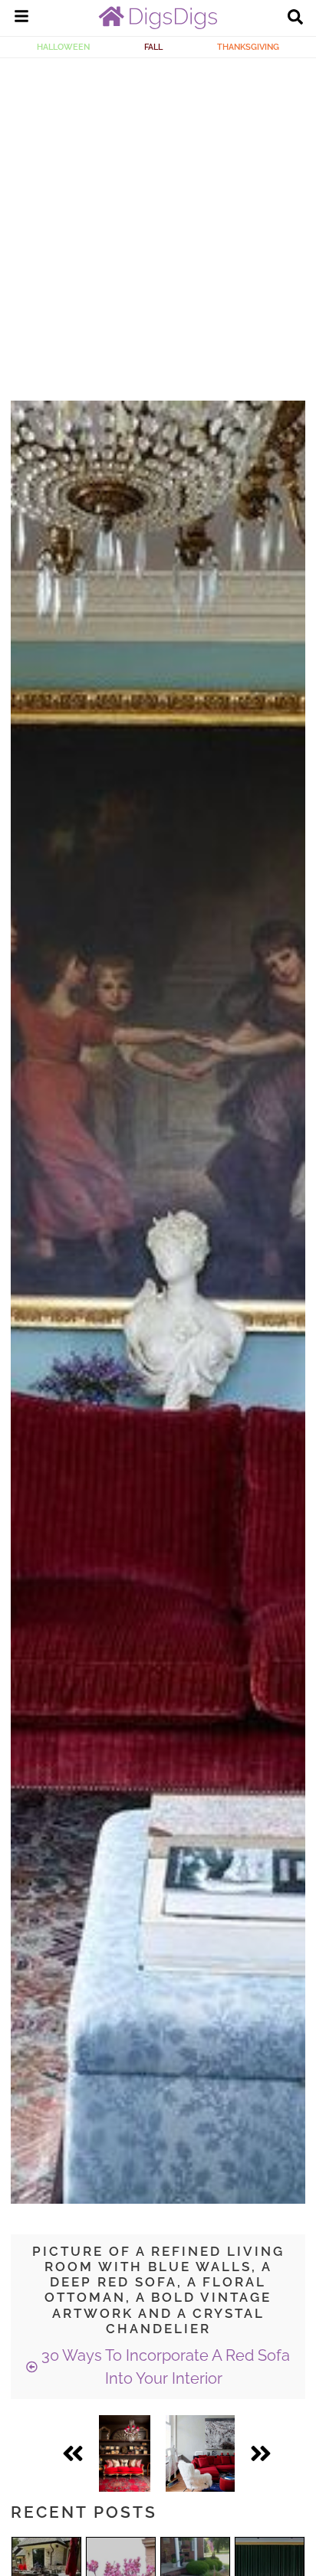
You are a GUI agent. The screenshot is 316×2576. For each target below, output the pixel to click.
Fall (153, 47)
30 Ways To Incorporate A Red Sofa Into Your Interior (164, 2367)
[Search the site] (295, 18)
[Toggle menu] (21, 18)
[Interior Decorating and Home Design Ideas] (158, 25)
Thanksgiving (248, 47)
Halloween (63, 47)
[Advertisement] (158, 224)
